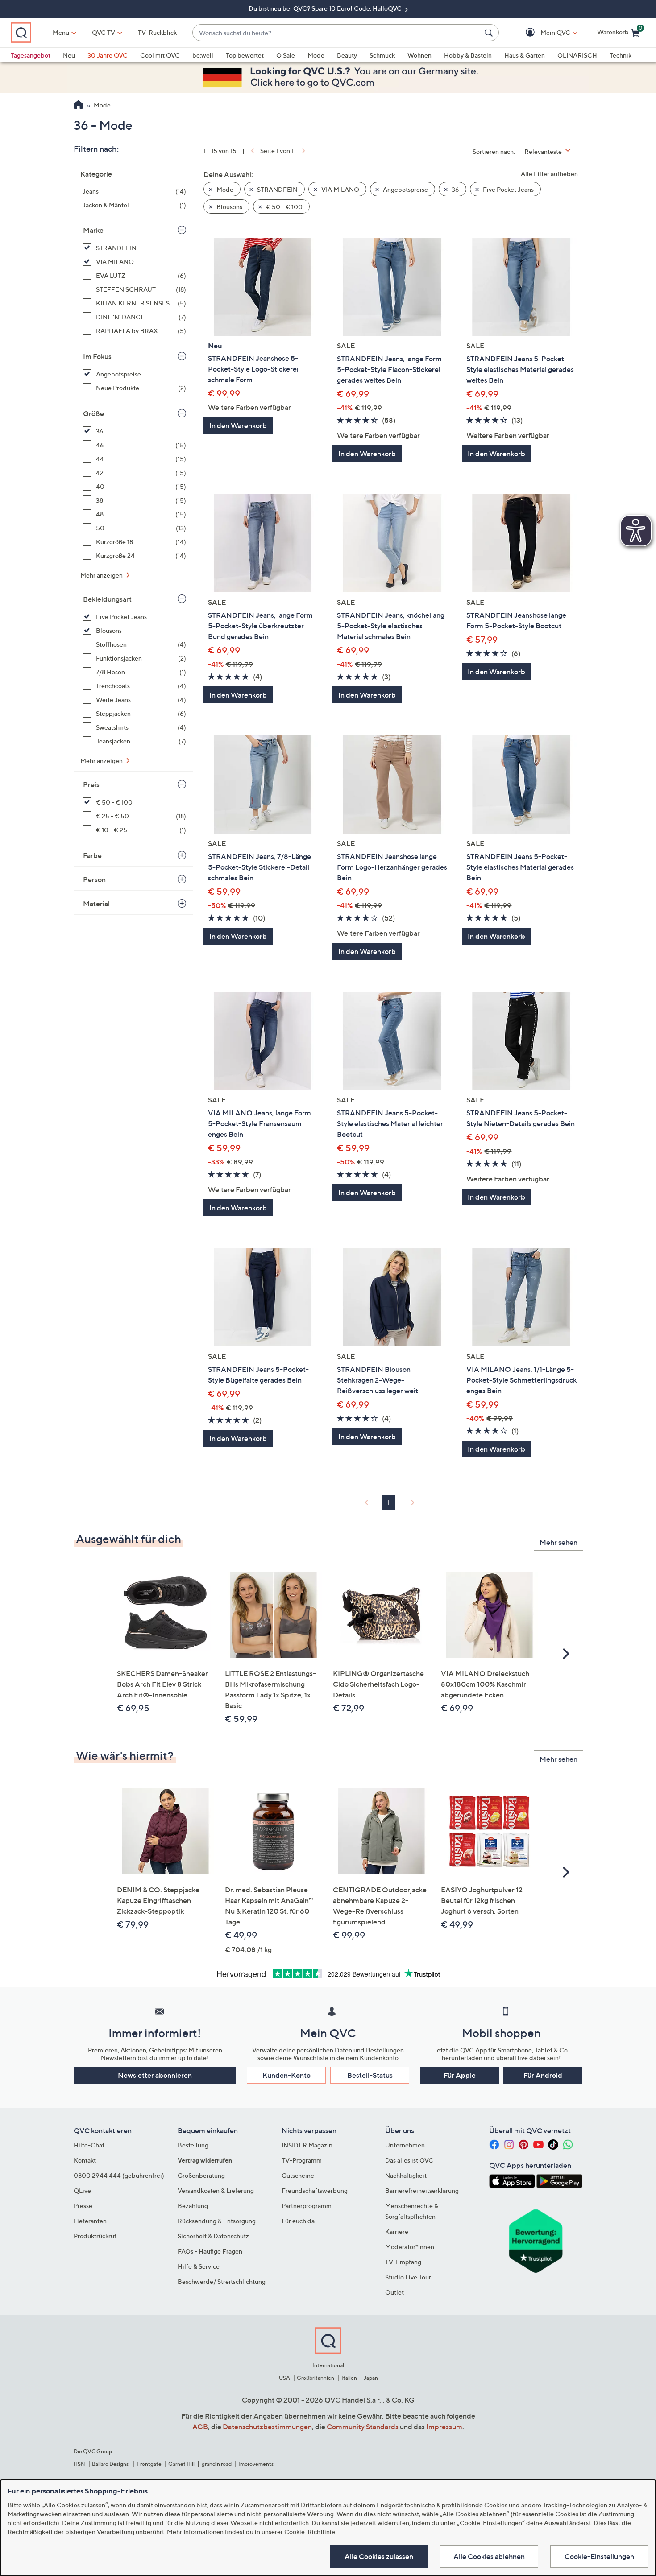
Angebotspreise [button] (405, 189)
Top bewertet (245, 55)
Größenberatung (201, 2175)
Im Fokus (97, 356)
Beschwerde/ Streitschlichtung (222, 2281)
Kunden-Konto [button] (286, 2075)
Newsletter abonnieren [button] (155, 2075)
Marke (93, 230)
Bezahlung (193, 2206)
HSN (79, 2464)
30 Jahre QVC (108, 55)
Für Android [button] (543, 2075)
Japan (371, 2378)
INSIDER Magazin (307, 2145)
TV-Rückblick (157, 32)
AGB (200, 2427)
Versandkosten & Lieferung (216, 2190)
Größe (93, 413)
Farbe (92, 855)
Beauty (347, 55)
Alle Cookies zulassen (379, 2556)
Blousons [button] (229, 207)
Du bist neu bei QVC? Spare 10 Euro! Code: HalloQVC (326, 8)
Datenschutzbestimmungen (267, 2427)
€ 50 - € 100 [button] (284, 207)
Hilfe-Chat (89, 2145)
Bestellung (193, 2145)
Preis (91, 784)
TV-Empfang (403, 2262)
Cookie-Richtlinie (310, 2532)
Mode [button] (224, 189)
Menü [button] (61, 32)
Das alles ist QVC (409, 2160)
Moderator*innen (410, 2247)
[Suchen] (490, 33)
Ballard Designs (111, 2464)
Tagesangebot (31, 55)
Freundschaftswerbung (315, 2190)
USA (284, 2378)
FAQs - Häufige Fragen (210, 2251)
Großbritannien (316, 2378)
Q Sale (286, 55)
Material (96, 904)
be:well (203, 55)
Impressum (444, 2427)
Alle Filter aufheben (549, 174)
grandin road (217, 2464)
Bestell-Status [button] (370, 2075)
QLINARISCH (577, 55)
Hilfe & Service (199, 2266)
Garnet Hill (181, 2464)
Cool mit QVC (160, 55)
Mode (316, 55)
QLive (82, 2190)
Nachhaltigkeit (406, 2175)
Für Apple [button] (460, 2075)
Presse (83, 2206)
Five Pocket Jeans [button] (508, 189)
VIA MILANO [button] (340, 189)
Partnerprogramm (307, 2206)
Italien (349, 2378)
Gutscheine (298, 2175)
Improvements (256, 2464)
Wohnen (419, 55)
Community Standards (363, 2427)
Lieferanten (90, 2221)
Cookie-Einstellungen (599, 2556)
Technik (621, 55)
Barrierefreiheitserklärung (422, 2190)
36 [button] (455, 189)
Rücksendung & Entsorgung (217, 2221)
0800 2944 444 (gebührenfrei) (119, 2175)
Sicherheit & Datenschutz (213, 2236)
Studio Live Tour (408, 2277)
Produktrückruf (95, 2236)
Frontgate (149, 2464)
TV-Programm (302, 2160)
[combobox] (337, 33)
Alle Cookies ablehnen (489, 2556)
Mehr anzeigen (102, 575)
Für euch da (298, 2221)
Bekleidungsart (107, 599)
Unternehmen (405, 2145)
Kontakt (85, 2160)
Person (94, 879)
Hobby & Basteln (468, 55)
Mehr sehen (558, 1542)
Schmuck (382, 55)
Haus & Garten (525, 55)
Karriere (397, 2231)
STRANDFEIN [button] (277, 189)
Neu (69, 55)
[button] (542, 33)
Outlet (394, 2292)
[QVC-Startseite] (78, 106)
